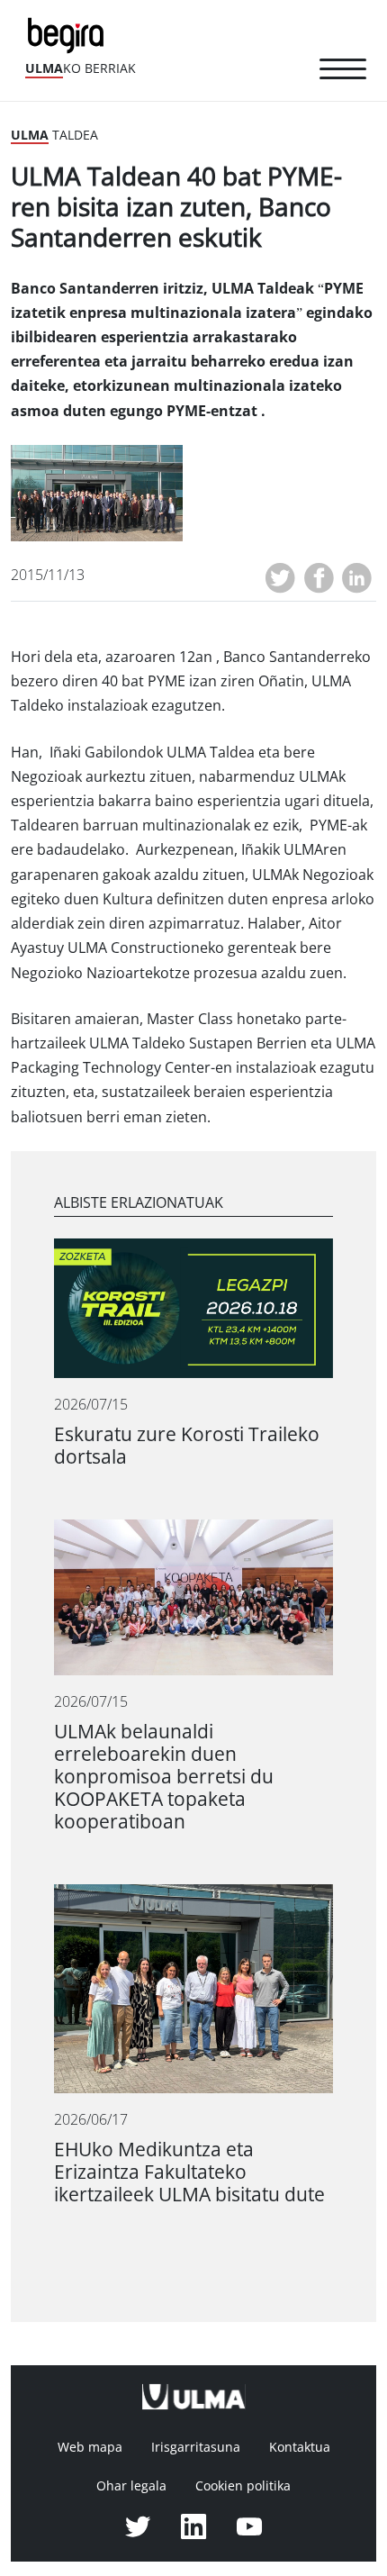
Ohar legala (131, 2486)
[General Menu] (343, 72)
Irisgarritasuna (196, 2447)
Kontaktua (300, 2447)
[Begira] (69, 34)
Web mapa (90, 2447)
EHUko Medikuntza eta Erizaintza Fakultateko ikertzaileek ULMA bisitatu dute (189, 2172)
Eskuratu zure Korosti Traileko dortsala (187, 1446)
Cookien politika (243, 2486)
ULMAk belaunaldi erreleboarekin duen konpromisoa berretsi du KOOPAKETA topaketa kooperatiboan (164, 1777)
